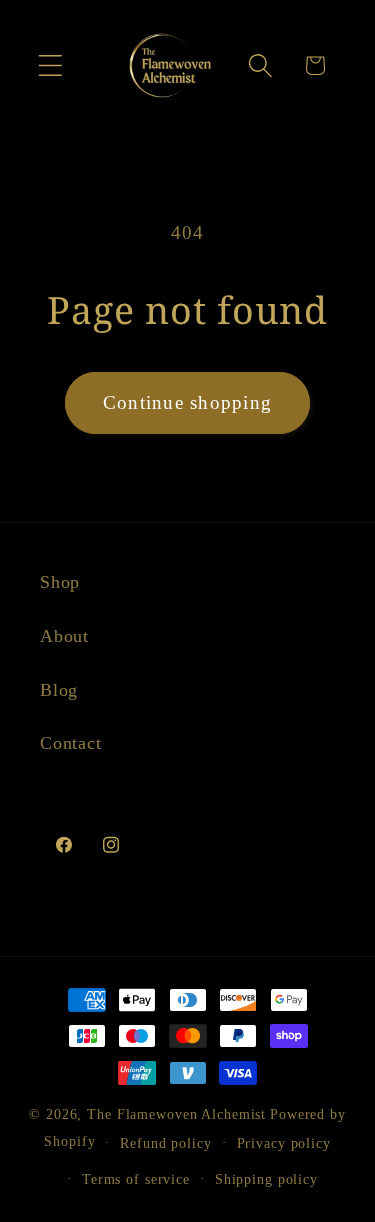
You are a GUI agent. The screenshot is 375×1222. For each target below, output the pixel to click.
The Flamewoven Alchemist (176, 1114)
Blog (59, 690)
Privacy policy (284, 1143)
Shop (60, 582)
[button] (50, 65)
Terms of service (136, 1179)
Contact (70, 743)
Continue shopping (187, 402)
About (64, 636)
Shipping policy (266, 1179)
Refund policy (165, 1143)
